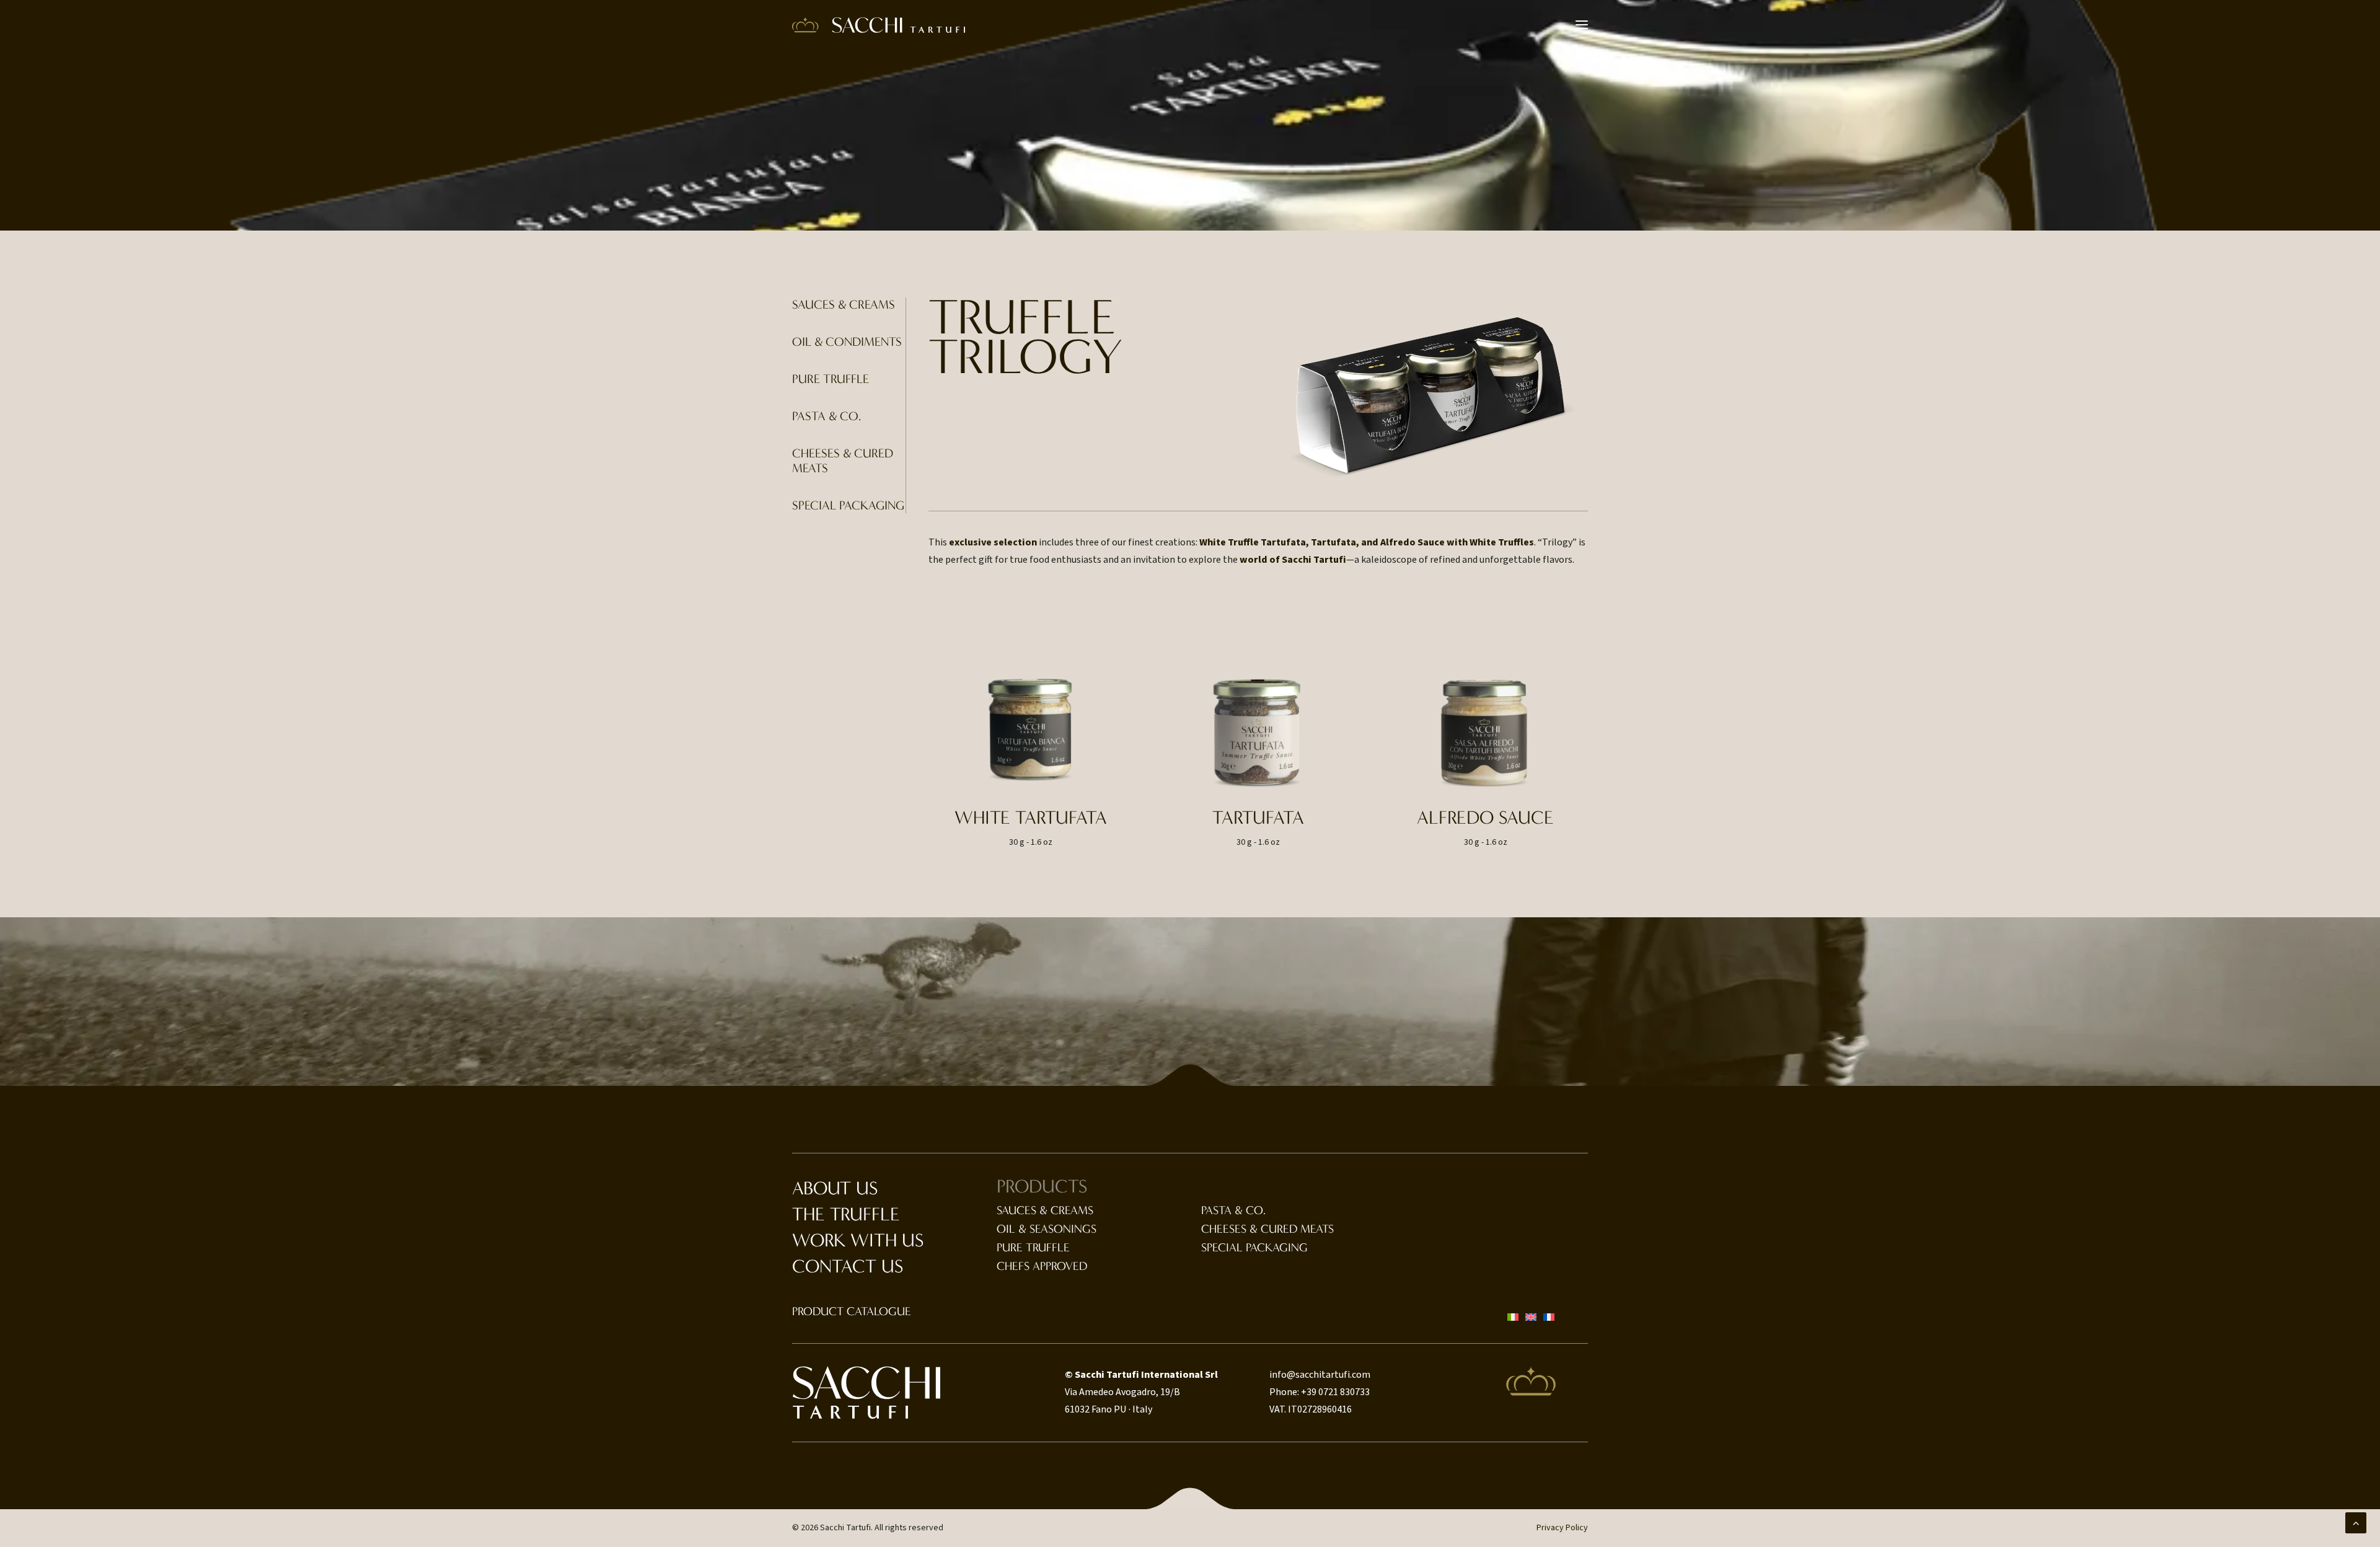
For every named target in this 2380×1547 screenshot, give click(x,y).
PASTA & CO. (826, 416)
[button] (1582, 25)
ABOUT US (835, 1188)
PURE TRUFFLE (831, 379)
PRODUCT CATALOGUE (852, 1311)
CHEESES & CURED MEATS (1267, 1229)
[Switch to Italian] (1513, 1317)
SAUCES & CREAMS (844, 305)
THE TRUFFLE (846, 1214)
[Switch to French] (1549, 1317)
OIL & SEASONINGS (1047, 1229)
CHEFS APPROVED (1042, 1266)
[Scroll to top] (2356, 1522)
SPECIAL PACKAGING (848, 505)
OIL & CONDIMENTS (847, 342)
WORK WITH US (858, 1241)
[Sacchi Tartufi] (879, 25)
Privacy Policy (1562, 1528)
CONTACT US (848, 1267)
